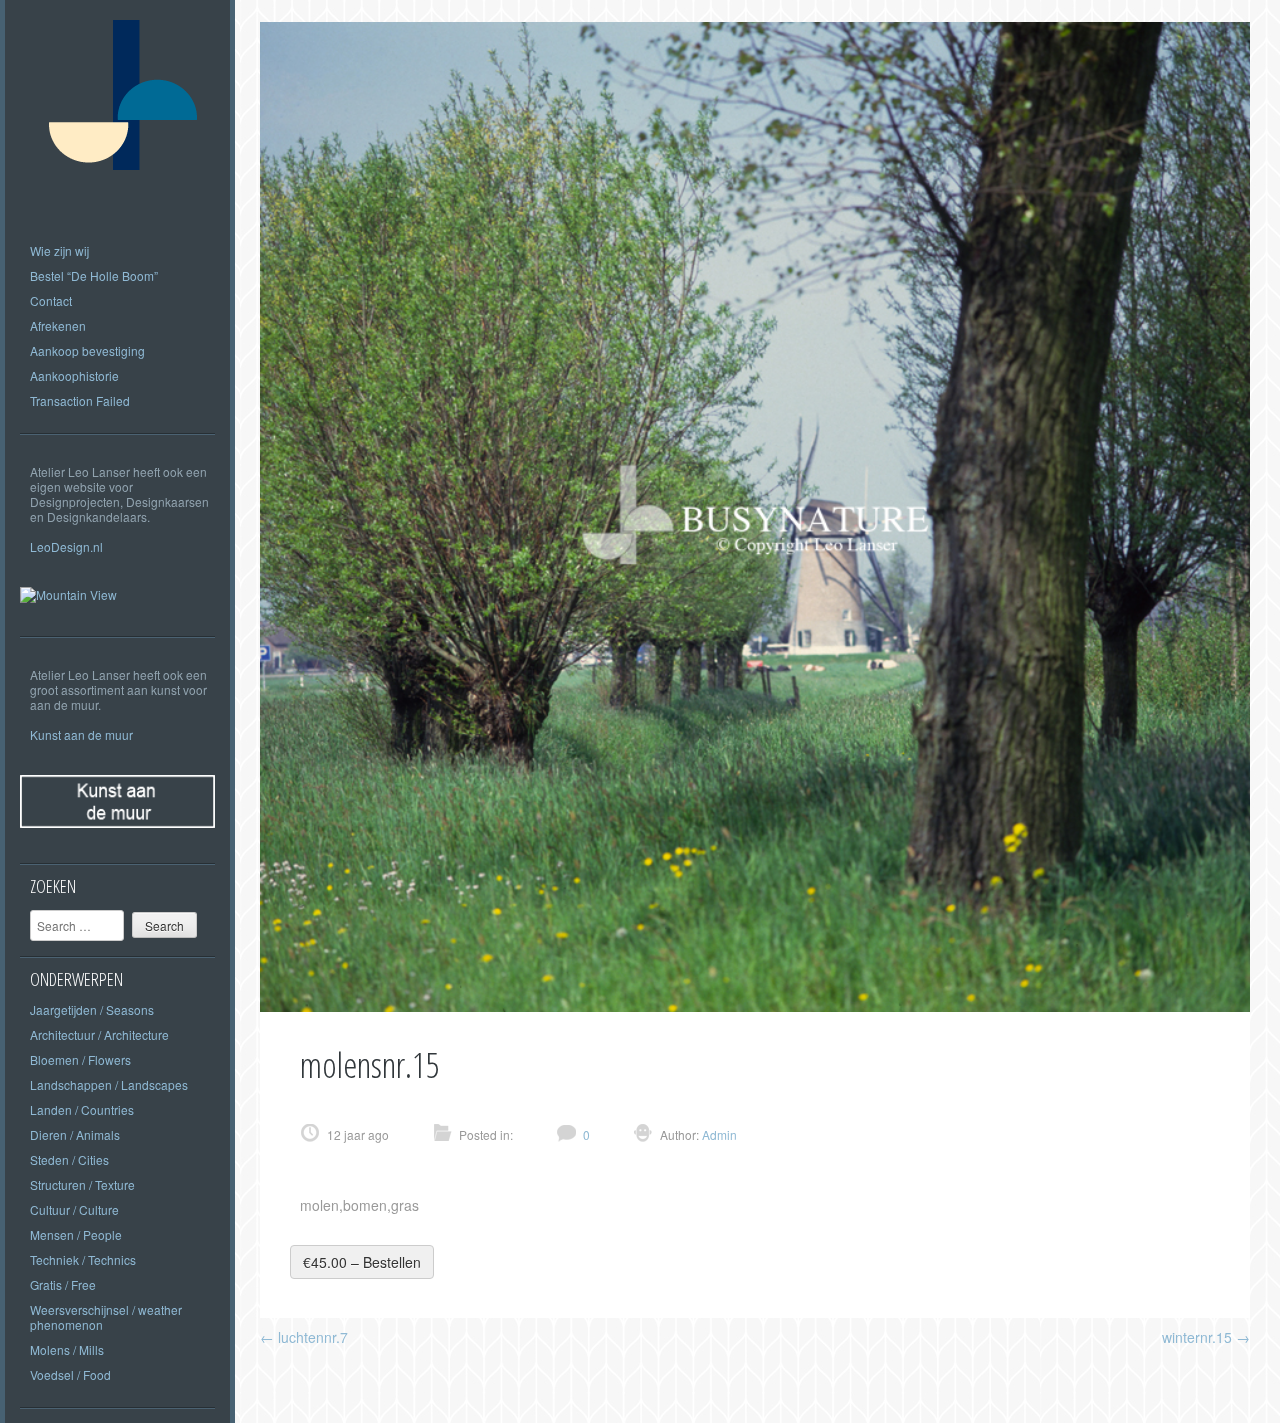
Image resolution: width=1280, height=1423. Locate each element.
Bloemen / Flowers (80, 1059)
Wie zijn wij (59, 250)
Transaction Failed (80, 400)
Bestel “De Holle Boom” (94, 275)
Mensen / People (76, 1234)
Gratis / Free (63, 1284)
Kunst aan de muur (81, 734)
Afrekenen (58, 325)
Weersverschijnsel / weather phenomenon (106, 1317)
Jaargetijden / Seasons (92, 1009)
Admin (718, 1134)
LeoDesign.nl (66, 546)
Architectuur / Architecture (99, 1034)
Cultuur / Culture (74, 1209)
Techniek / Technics (83, 1259)
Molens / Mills (67, 1349)
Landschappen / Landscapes (109, 1084)
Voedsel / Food (70, 1374)
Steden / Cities (69, 1159)
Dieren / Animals (75, 1134)
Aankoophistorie (74, 375)
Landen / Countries (82, 1109)
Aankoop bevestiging (87, 350)
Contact (51, 300)
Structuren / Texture (82, 1184)
